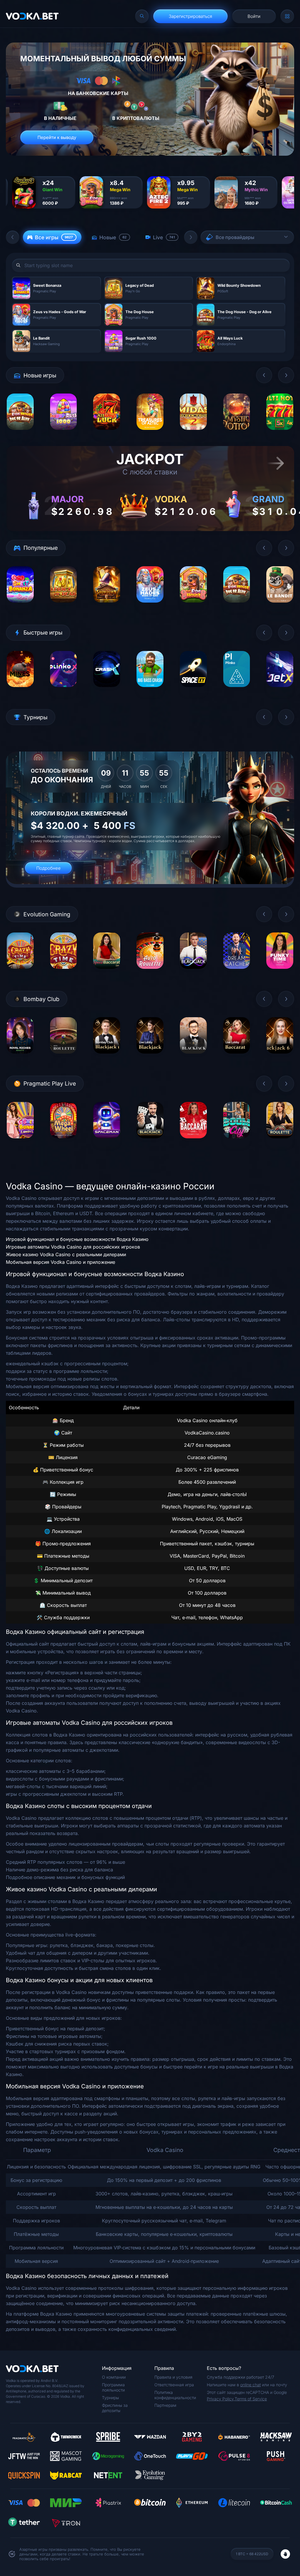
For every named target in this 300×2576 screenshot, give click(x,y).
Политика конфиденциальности (175, 2395)
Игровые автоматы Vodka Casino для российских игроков (73, 1247)
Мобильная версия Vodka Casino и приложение (60, 1262)
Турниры (110, 2398)
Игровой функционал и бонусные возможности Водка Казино (77, 1239)
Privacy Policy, (221, 2399)
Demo (20, 434)
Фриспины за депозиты (115, 2408)
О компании (114, 2377)
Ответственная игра (174, 2385)
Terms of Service (251, 2399)
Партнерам (165, 2405)
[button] (13, 237)
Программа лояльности (113, 2387)
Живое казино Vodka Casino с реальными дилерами (66, 1254)
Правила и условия (173, 2377)
